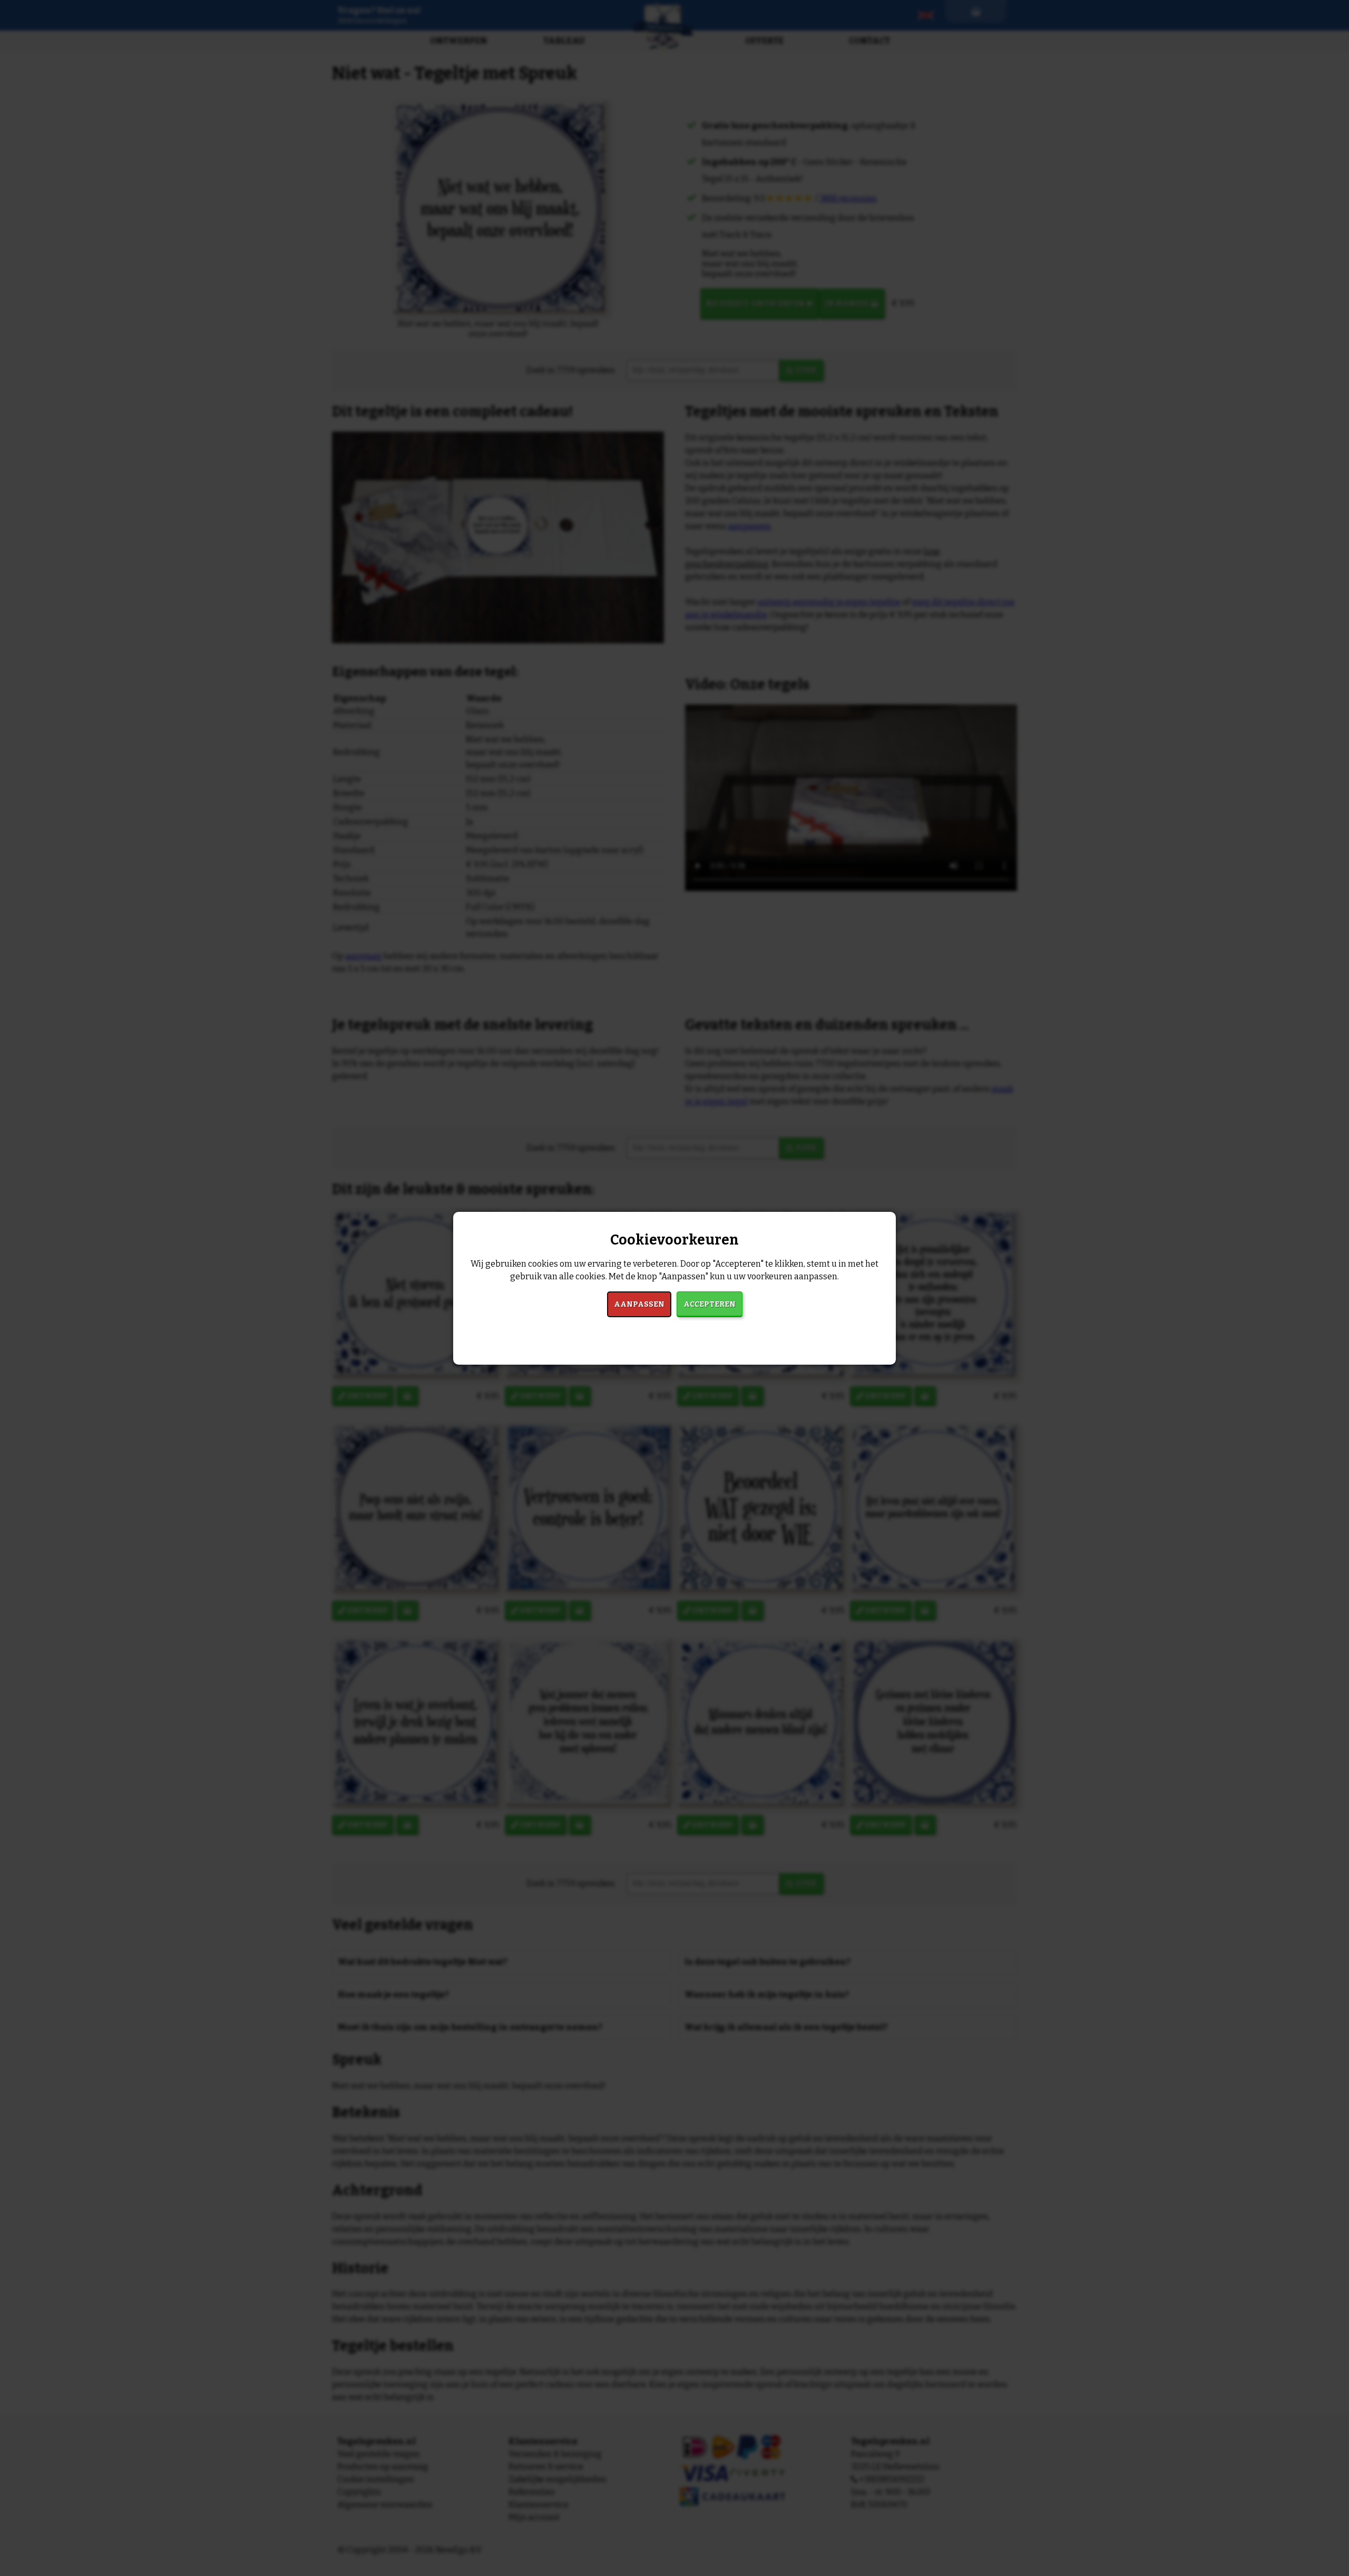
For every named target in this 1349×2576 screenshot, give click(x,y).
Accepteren (710, 1304)
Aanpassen (639, 1304)
